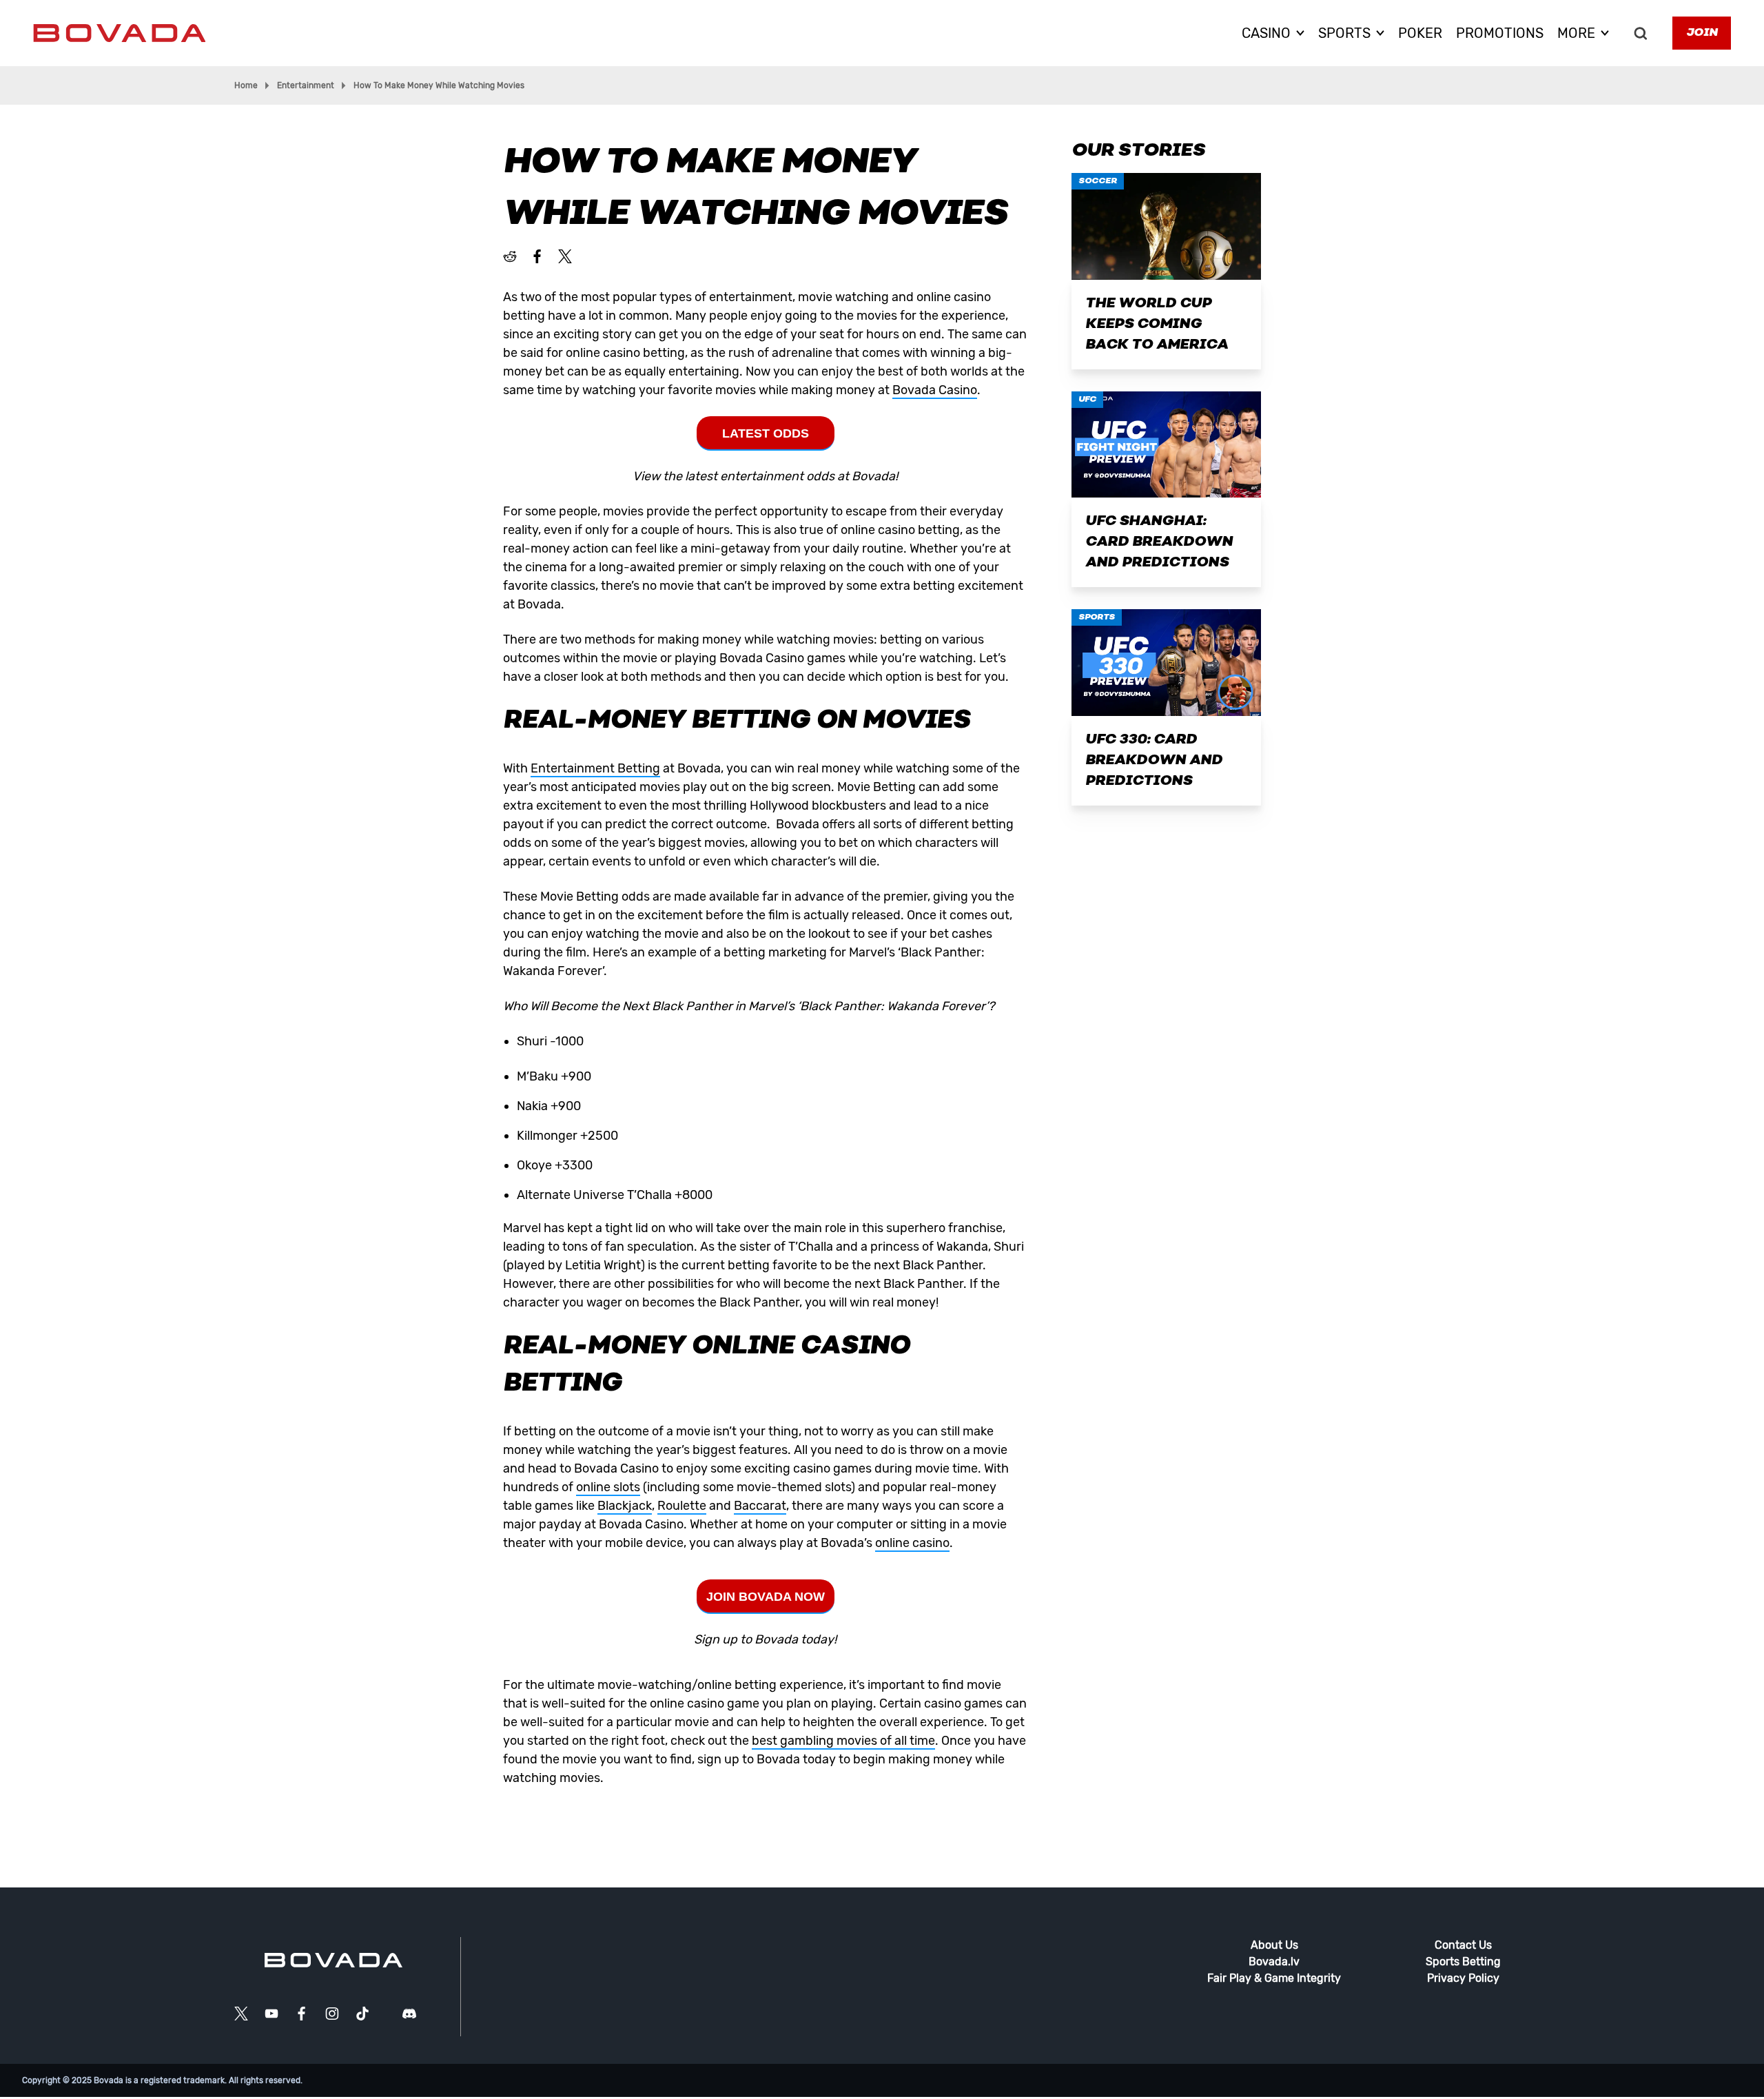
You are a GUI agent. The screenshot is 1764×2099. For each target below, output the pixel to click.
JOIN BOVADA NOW (766, 1597)
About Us (1274, 1945)
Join (1702, 33)
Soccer (1098, 181)
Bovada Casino (935, 390)
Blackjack (625, 1506)
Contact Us (1463, 1945)
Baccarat (760, 1506)
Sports (1097, 617)
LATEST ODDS (766, 433)
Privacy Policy (1463, 1978)
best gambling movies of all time (843, 1741)
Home (246, 85)
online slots (608, 1487)
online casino (912, 1543)
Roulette (682, 1506)
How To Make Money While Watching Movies (439, 85)
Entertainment (306, 85)
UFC (1087, 400)
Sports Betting (1463, 1962)
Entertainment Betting (595, 768)
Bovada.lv (1274, 1962)
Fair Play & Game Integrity (1274, 1978)
